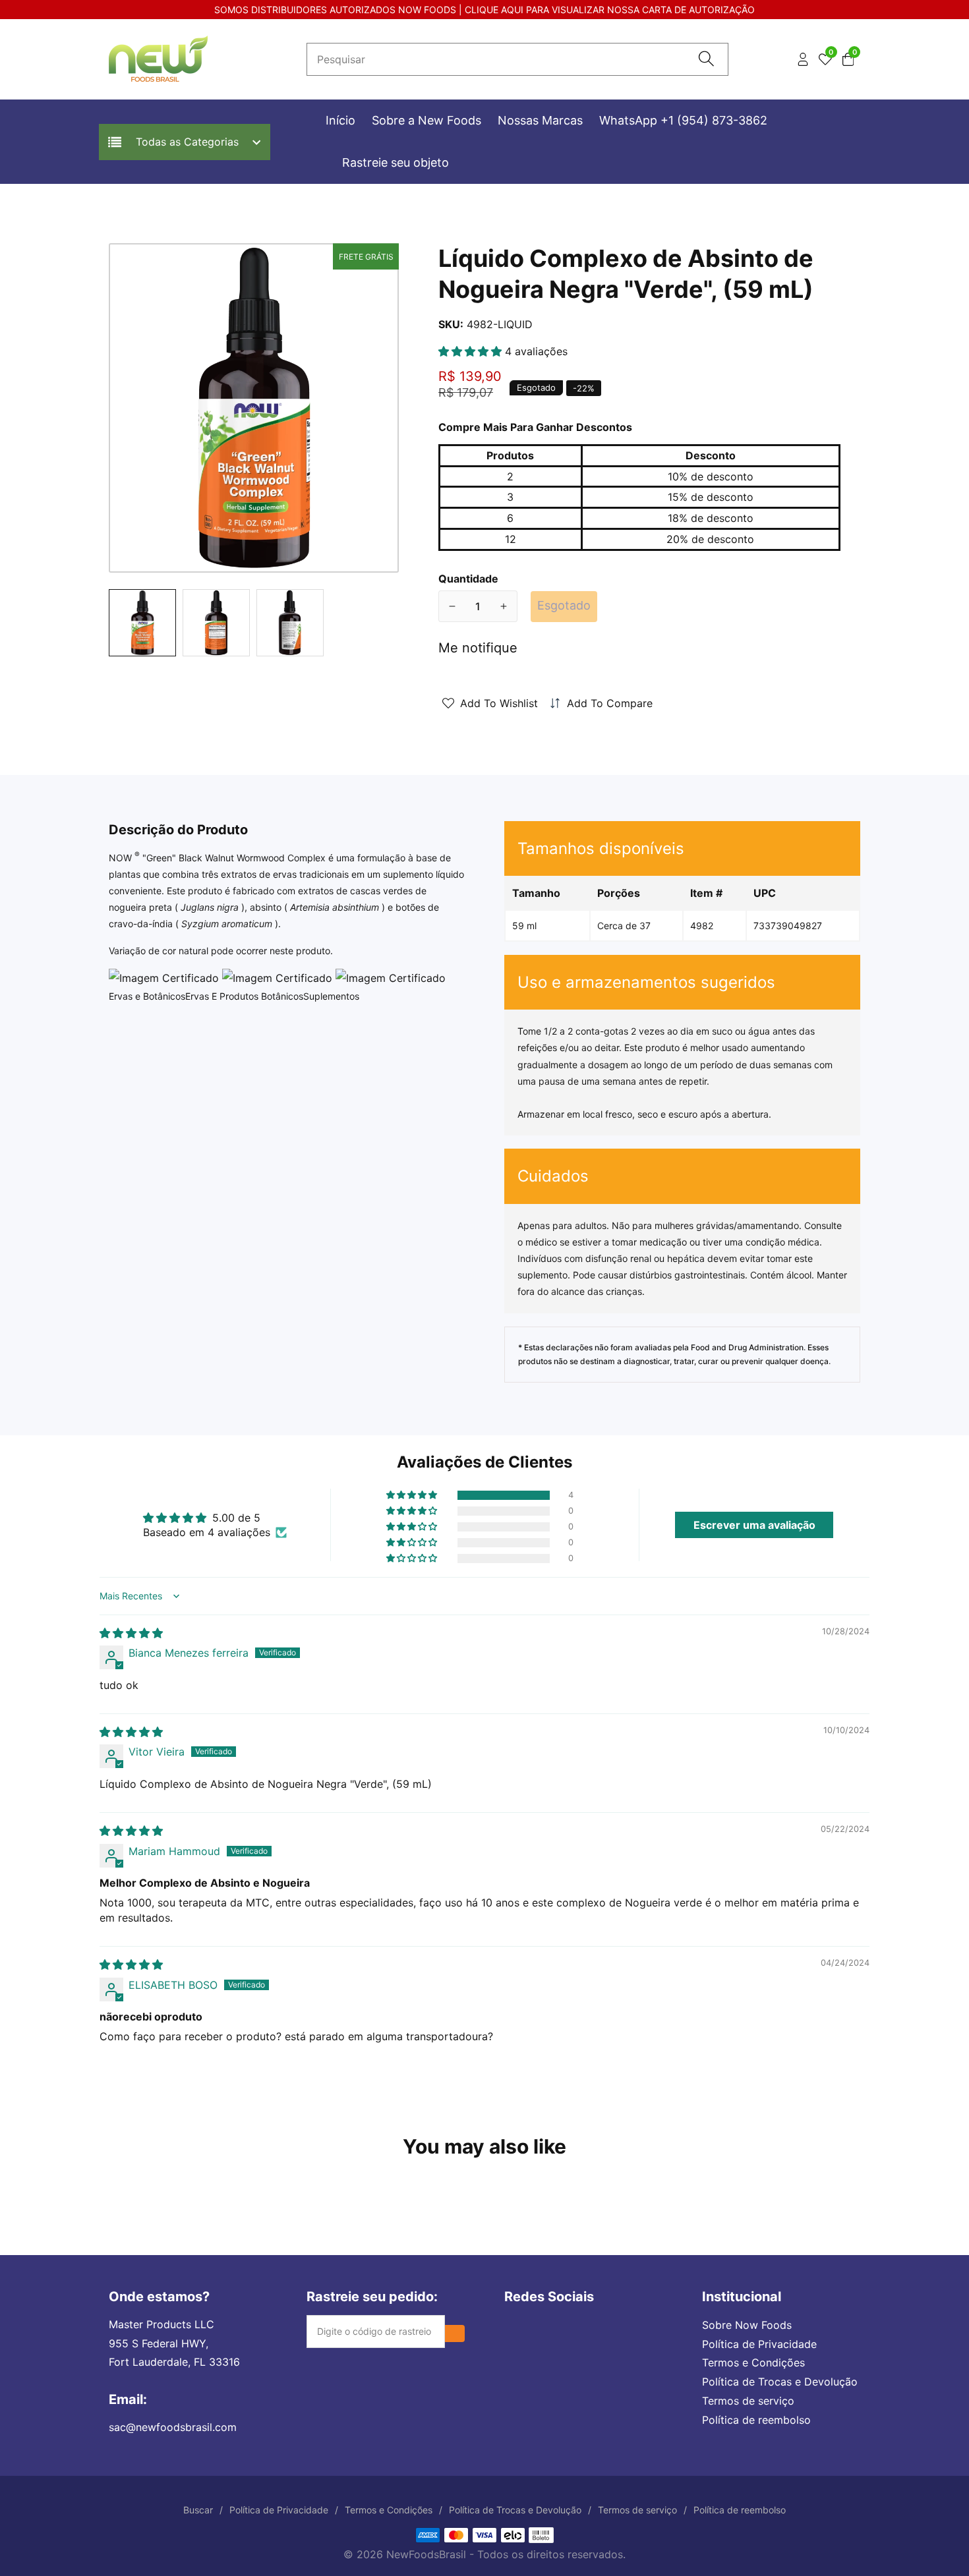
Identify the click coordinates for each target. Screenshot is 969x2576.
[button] (472, 351)
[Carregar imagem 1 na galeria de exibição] (142, 623)
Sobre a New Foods (426, 120)
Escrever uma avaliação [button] (754, 1525)
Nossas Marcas (540, 120)
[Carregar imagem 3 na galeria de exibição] (290, 623)
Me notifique (478, 648)
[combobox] (517, 59)
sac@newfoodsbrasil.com (173, 2427)
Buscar (198, 2510)
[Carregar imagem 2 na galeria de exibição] (216, 623)
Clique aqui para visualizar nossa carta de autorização (610, 10)
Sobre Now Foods (747, 2325)
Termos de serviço (748, 2401)
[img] (131, 1633)
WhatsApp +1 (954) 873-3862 (683, 120)
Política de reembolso (756, 2420)
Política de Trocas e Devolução (780, 2382)
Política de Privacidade (759, 2344)
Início (340, 120)
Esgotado (564, 605)
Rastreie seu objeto (396, 162)
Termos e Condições (753, 2362)
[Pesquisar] (706, 60)
